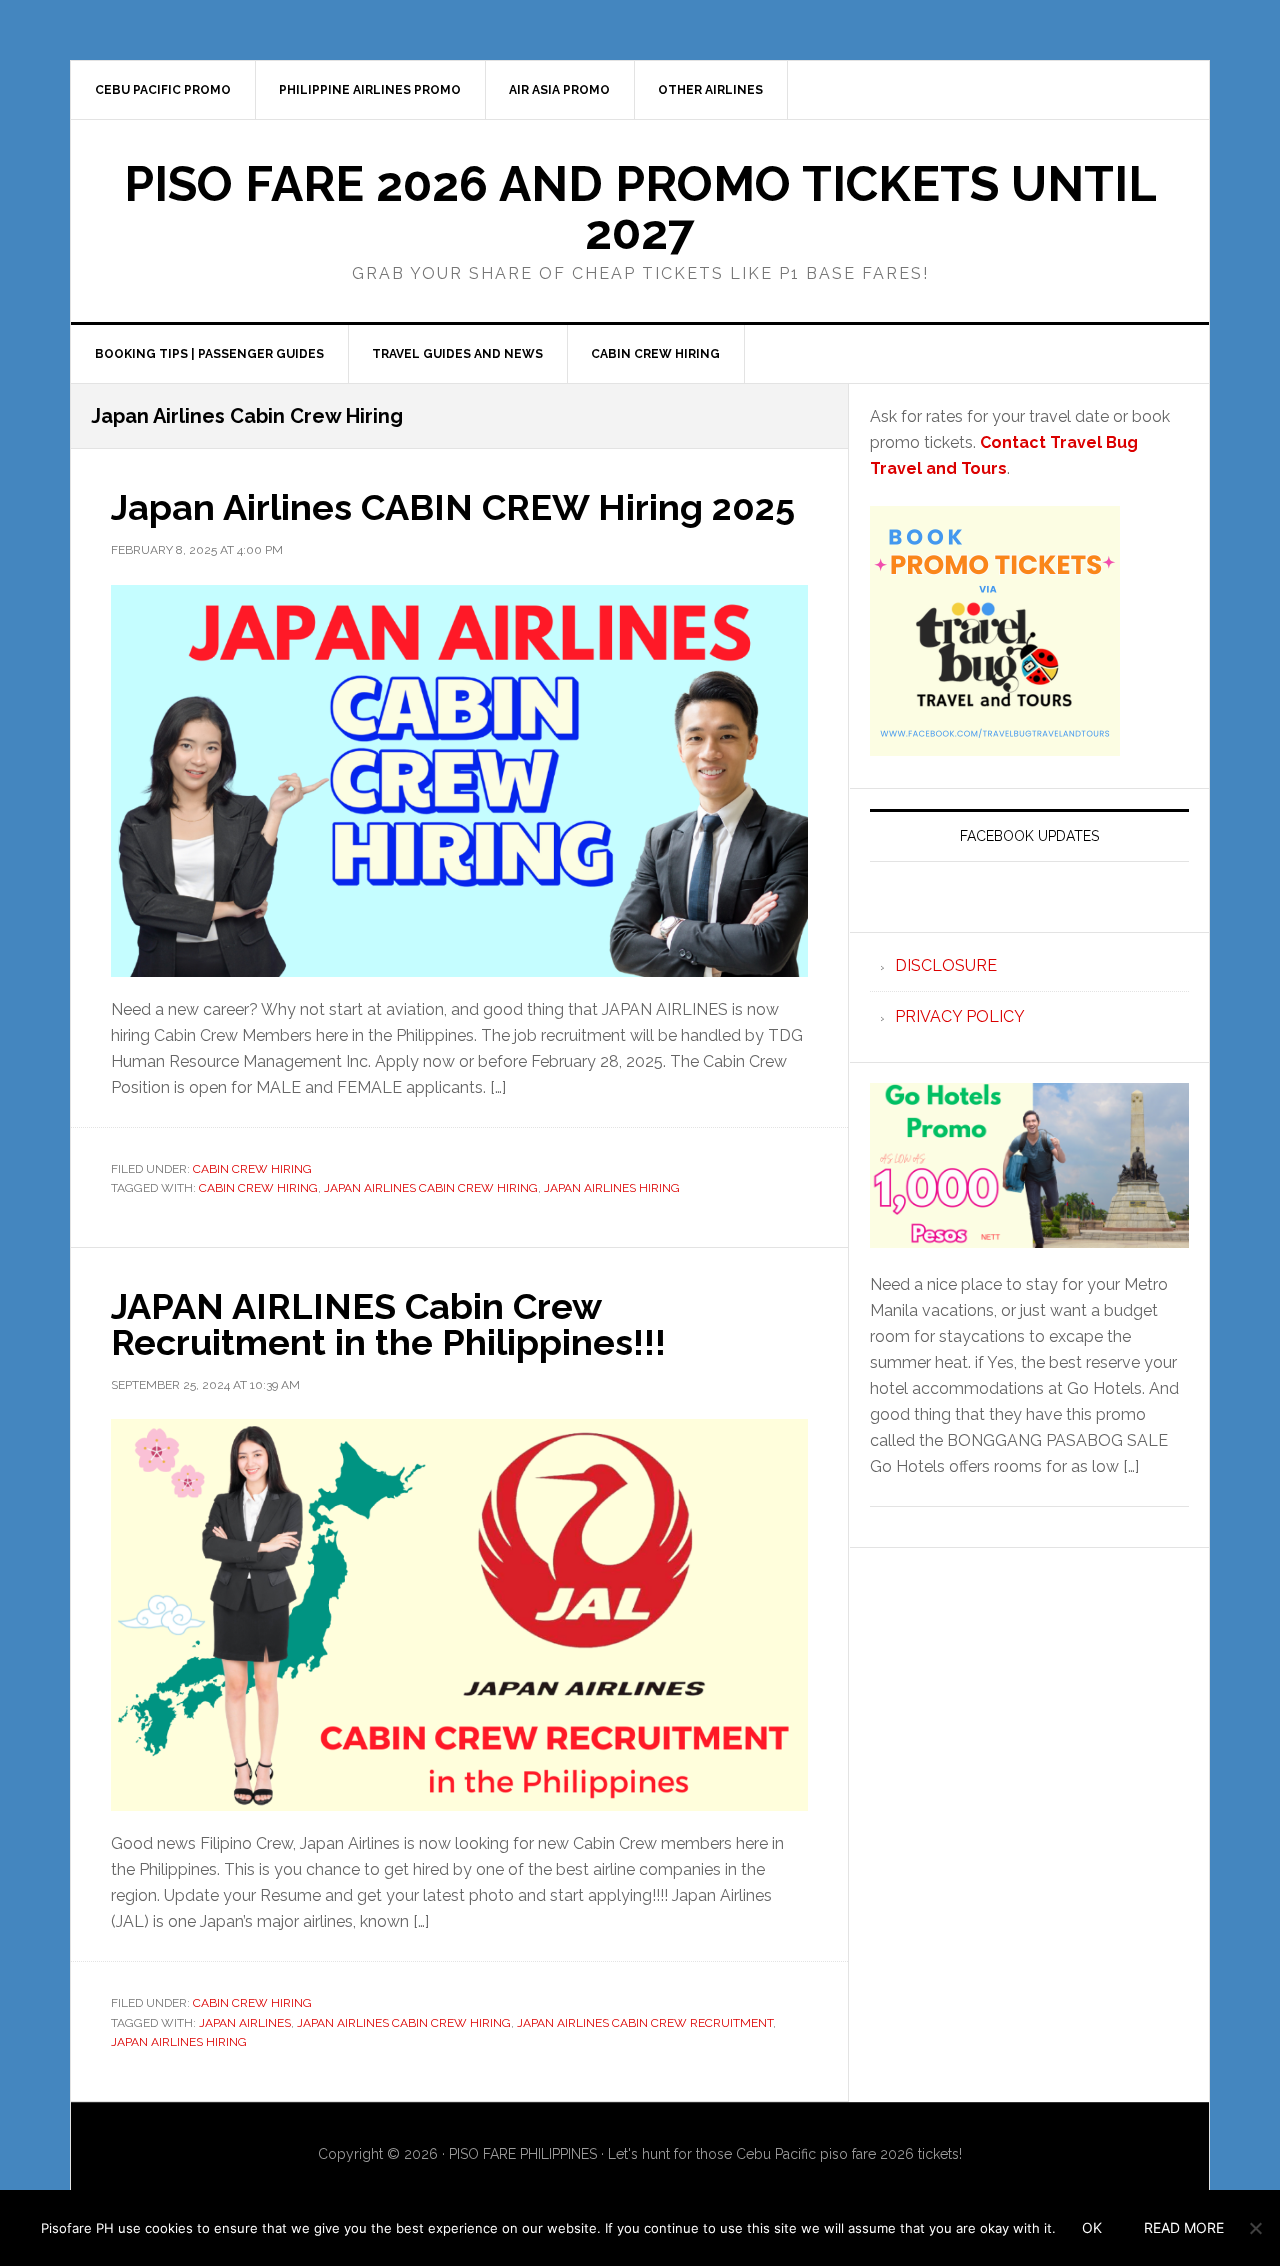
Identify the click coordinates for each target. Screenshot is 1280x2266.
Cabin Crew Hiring (258, 1188)
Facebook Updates (1029, 836)
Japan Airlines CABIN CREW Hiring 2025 (453, 507)
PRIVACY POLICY (960, 1016)
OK (1092, 2227)
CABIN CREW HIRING (252, 1169)
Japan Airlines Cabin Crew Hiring (431, 1188)
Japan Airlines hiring (612, 1188)
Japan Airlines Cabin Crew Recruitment (645, 2023)
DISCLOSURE (946, 965)
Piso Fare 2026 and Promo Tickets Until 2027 (640, 208)
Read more (1184, 2227)
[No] (1255, 2228)
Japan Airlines (245, 2023)
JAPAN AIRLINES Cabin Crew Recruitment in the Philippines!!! (388, 1324)
